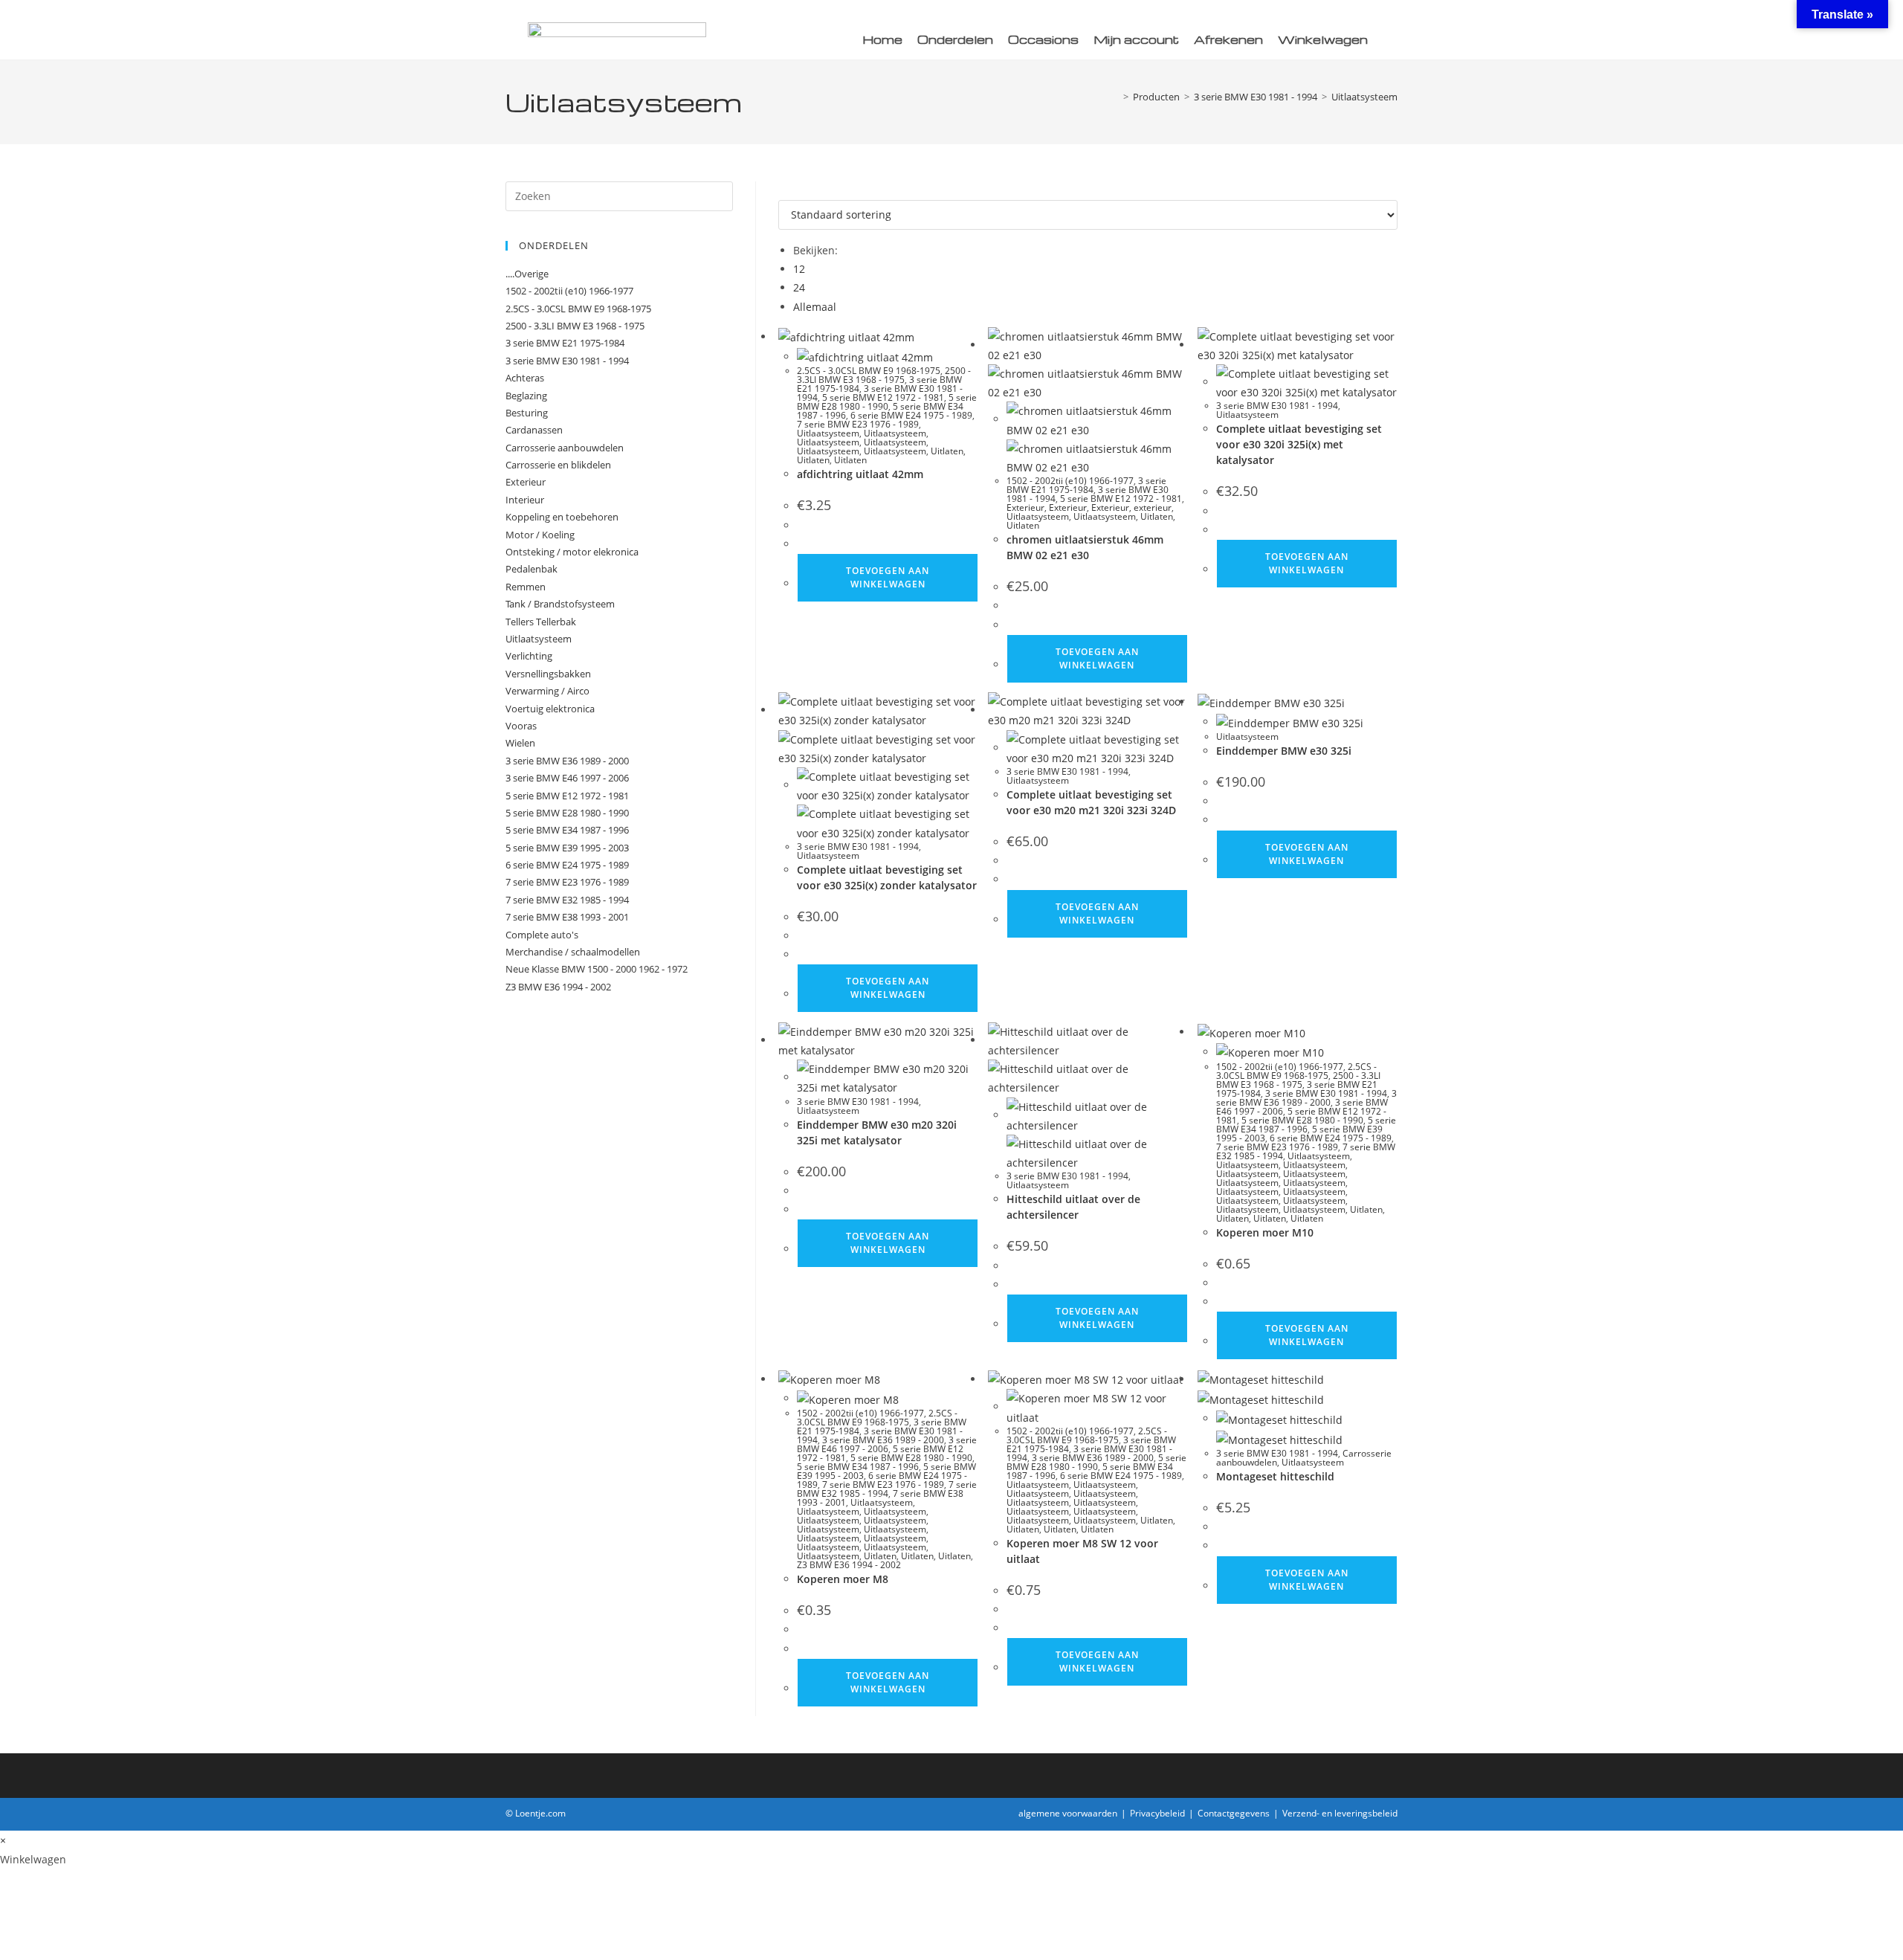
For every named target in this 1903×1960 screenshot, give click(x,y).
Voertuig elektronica (550, 709)
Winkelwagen (1323, 39)
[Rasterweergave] (782, 191)
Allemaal (815, 307)
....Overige (527, 274)
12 (799, 269)
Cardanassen (534, 430)
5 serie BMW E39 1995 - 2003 (567, 848)
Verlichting (529, 656)
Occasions (1043, 39)
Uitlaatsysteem (1364, 97)
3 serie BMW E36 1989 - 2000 (1306, 1098)
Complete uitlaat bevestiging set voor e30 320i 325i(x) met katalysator (1299, 444)
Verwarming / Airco (547, 691)
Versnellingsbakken (548, 674)
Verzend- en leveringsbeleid (1340, 1813)
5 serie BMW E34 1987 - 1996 (1306, 1125)
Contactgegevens (1234, 1813)
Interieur (525, 500)
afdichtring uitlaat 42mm (860, 474)
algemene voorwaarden (1068, 1813)
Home (882, 39)
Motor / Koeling (540, 535)
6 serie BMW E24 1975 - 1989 (911, 415)
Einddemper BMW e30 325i (1284, 751)
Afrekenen (1228, 39)
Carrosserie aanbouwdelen (565, 448)
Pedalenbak (532, 569)
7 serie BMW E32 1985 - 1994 (887, 1489)
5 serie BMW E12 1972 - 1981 (883, 397)
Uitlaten (947, 451)
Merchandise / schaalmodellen (573, 952)
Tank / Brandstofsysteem (560, 604)
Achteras (525, 378)
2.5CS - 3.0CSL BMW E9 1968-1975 (869, 371)
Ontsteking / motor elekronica (572, 552)
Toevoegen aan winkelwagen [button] (888, 577)
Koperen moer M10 (1265, 1232)
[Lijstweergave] (791, 191)
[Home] (1115, 97)
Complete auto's (542, 935)
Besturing (527, 413)
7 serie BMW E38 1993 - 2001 (567, 917)
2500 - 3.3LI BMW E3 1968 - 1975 (884, 375)
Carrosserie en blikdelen (558, 465)
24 (799, 287)
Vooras (521, 726)
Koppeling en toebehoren (562, 517)
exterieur (1153, 507)
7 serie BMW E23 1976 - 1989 (858, 424)
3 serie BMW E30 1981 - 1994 (1277, 406)
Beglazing (526, 396)
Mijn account (1136, 39)
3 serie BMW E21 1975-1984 (1086, 485)
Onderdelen (955, 39)
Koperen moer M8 (843, 1579)
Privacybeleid (1157, 1813)
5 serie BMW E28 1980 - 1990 (887, 402)
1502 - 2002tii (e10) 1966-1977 (1070, 481)
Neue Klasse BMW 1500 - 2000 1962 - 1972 (597, 969)
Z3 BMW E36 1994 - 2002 (849, 1565)
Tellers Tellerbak (541, 622)
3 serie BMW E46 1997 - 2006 (887, 1444)
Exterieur (1025, 507)
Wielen (520, 743)
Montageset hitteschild (1275, 1476)
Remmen (526, 587)
